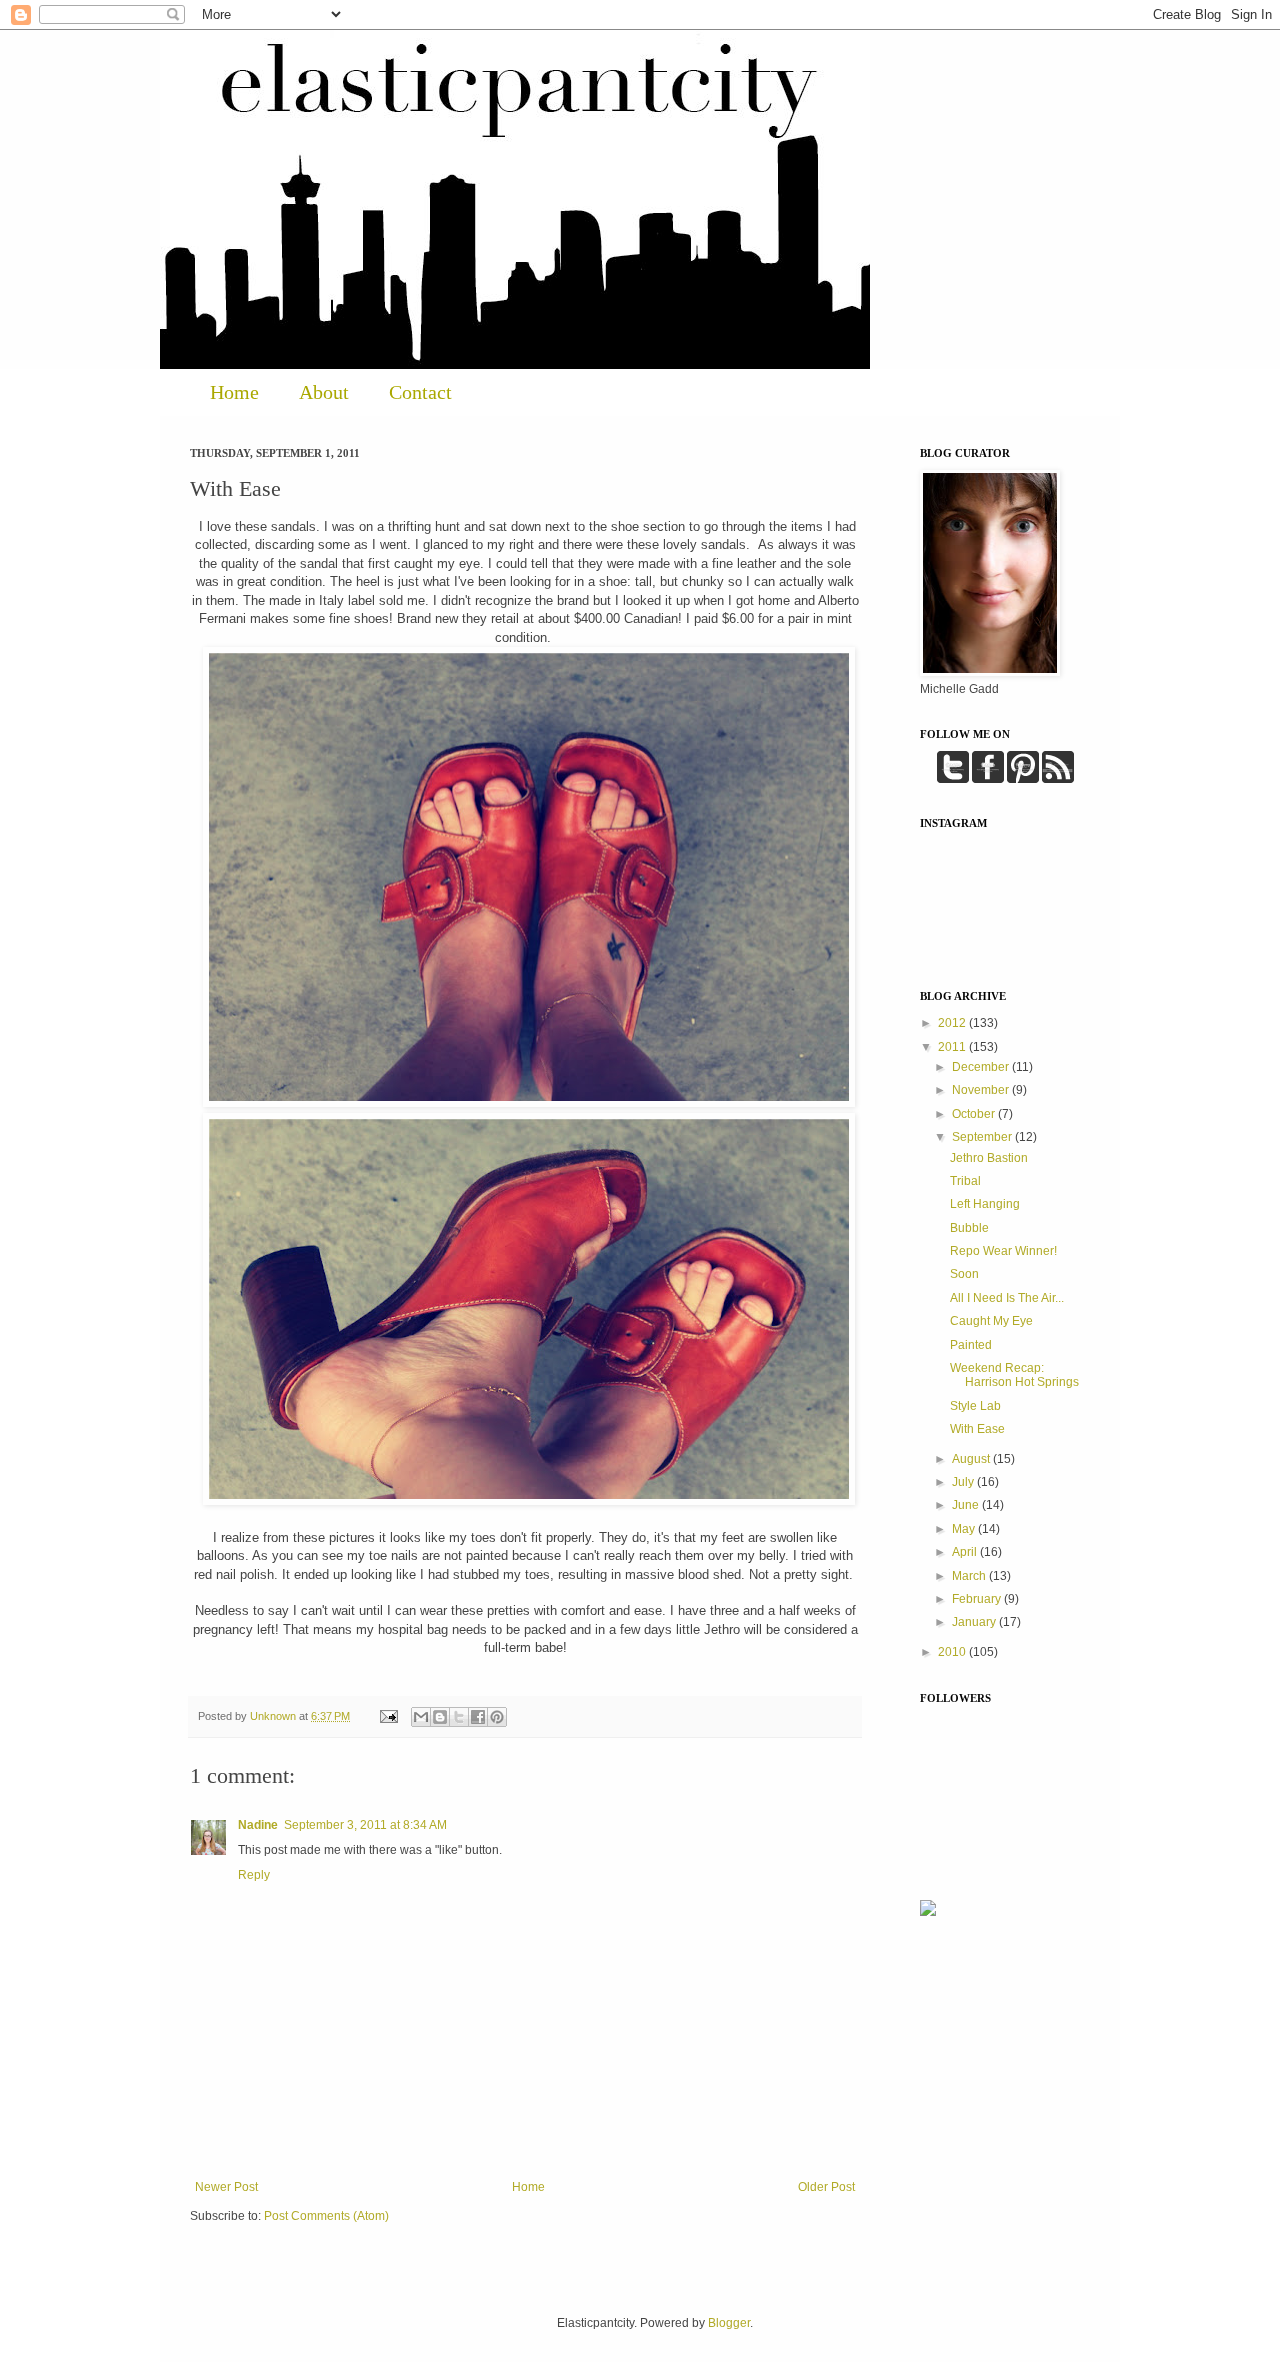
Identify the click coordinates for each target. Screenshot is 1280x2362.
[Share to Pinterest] (497, 1717)
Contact (420, 392)
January (975, 1622)
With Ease (977, 1429)
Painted (971, 1345)
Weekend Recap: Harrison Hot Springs (1014, 1375)
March (970, 1576)
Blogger (729, 2323)
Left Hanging (985, 1204)
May (965, 1529)
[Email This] (421, 1717)
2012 (953, 1023)
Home (234, 392)
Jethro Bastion (989, 1158)
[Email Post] (388, 1716)
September (983, 1137)
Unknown (274, 1716)
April (966, 1552)
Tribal (965, 1181)
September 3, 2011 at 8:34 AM (365, 1825)
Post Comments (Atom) (326, 2216)
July (964, 1482)
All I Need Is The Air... (1007, 1298)
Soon (964, 1274)
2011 (953, 1047)
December (982, 1067)
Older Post (826, 2187)
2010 (953, 1652)
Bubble (969, 1228)
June (967, 1505)
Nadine (258, 1825)
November (982, 1090)
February (978, 1599)
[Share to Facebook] (478, 1717)
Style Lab (975, 1406)
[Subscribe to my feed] (1058, 779)
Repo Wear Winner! (1003, 1251)
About (324, 392)
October (975, 1114)
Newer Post (226, 2187)
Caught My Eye (991, 1321)
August (972, 1459)
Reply (254, 1875)
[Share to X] (459, 1717)
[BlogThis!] (440, 1717)
